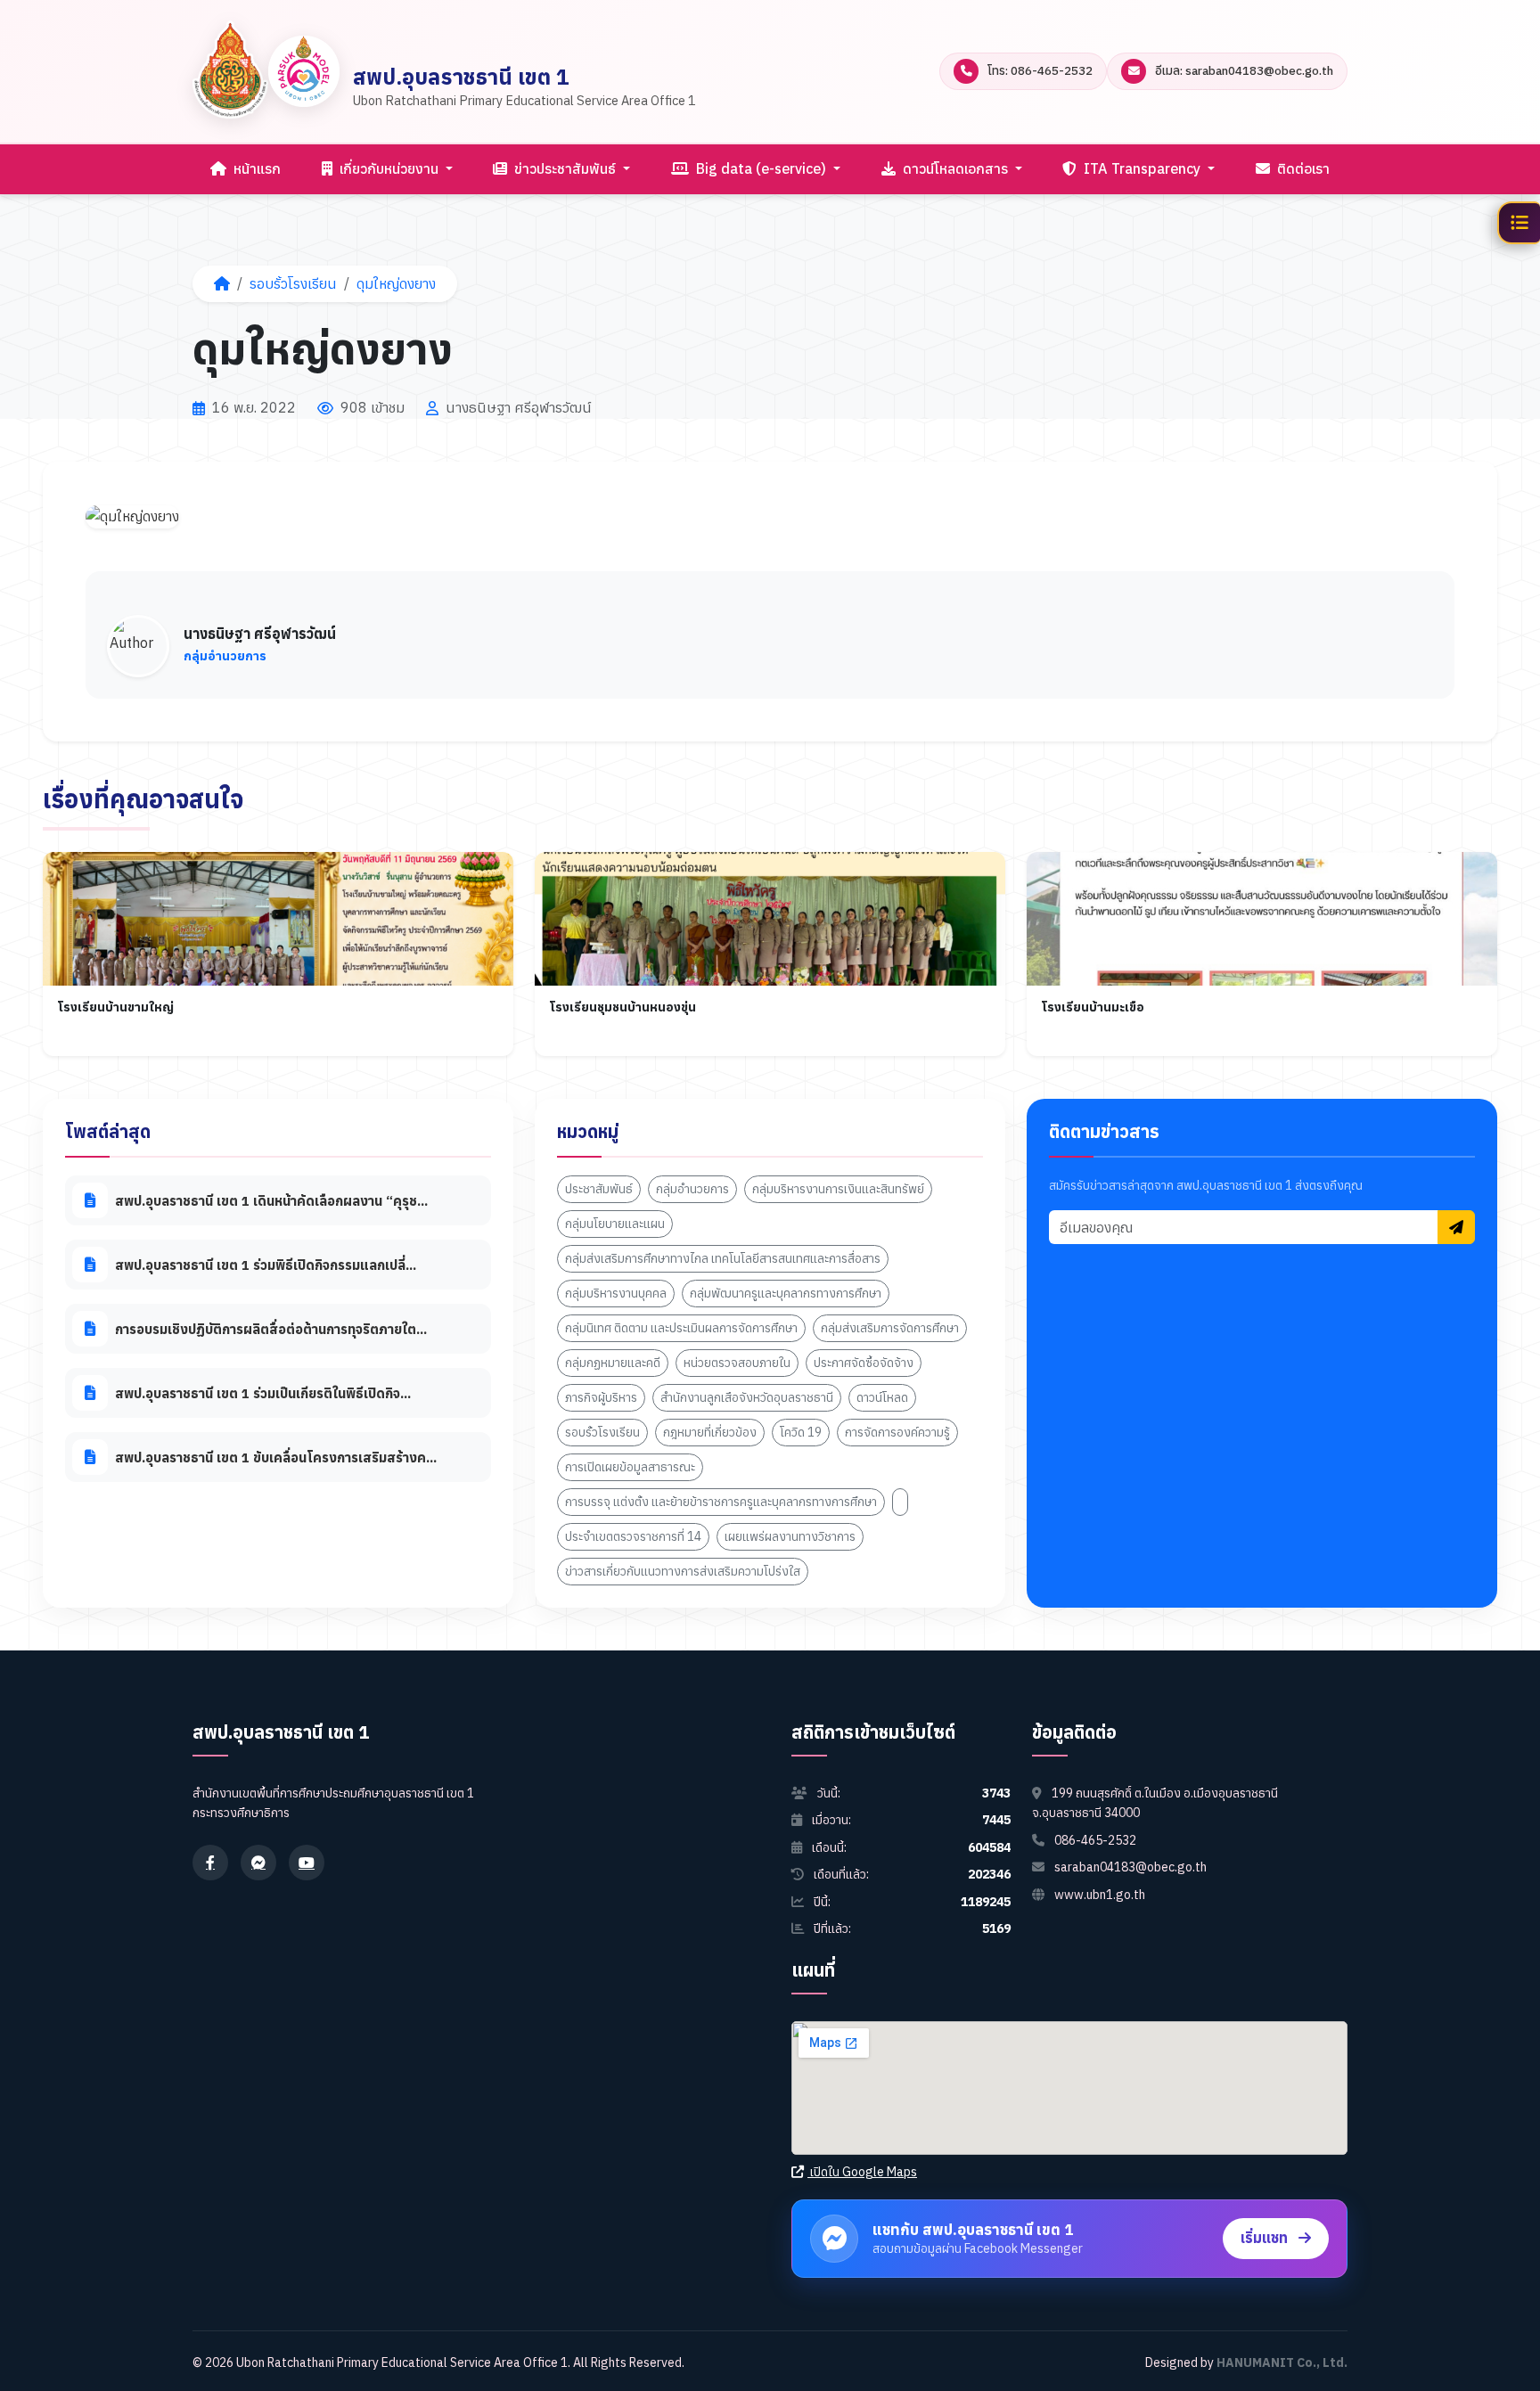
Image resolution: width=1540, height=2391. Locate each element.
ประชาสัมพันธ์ (599, 1189)
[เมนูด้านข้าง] (1519, 223)
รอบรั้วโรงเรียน (293, 283)
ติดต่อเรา (1302, 168)
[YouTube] (307, 1863)
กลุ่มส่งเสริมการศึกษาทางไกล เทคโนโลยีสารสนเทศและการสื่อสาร (723, 1258)
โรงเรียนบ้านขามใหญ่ (115, 1007)
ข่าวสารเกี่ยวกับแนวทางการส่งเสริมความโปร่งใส (683, 1571)
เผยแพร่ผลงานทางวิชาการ (790, 1536)
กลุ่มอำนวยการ (692, 1189)
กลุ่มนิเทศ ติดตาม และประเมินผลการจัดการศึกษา (681, 1328)
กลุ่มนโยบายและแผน (615, 1224)
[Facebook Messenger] (258, 1863)
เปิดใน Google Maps (862, 2172)
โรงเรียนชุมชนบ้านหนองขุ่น (623, 1007)
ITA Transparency (1142, 168)
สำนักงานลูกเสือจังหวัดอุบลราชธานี (747, 1397)
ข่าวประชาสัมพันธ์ (565, 168)
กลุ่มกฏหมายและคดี (613, 1363)
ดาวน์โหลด (882, 1397)
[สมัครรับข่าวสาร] (1456, 1226)
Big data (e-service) (761, 168)
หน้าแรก (255, 168)
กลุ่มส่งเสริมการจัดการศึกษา (890, 1328)
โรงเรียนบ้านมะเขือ (1093, 1007)
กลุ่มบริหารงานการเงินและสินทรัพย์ (838, 1189)
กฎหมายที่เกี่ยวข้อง (710, 1432)
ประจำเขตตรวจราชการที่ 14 (633, 1536)
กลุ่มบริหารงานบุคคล (616, 1293)
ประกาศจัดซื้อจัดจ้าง (864, 1363)
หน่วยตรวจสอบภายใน (737, 1363)
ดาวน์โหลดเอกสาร (955, 168)
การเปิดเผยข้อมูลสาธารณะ (630, 1467)
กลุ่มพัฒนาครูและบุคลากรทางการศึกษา (786, 1293)
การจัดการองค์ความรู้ (897, 1432)
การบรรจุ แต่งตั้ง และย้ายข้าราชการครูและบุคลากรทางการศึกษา (721, 1502)
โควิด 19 (801, 1432)
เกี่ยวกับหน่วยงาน (389, 168)
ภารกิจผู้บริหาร (601, 1397)
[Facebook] (210, 1863)
